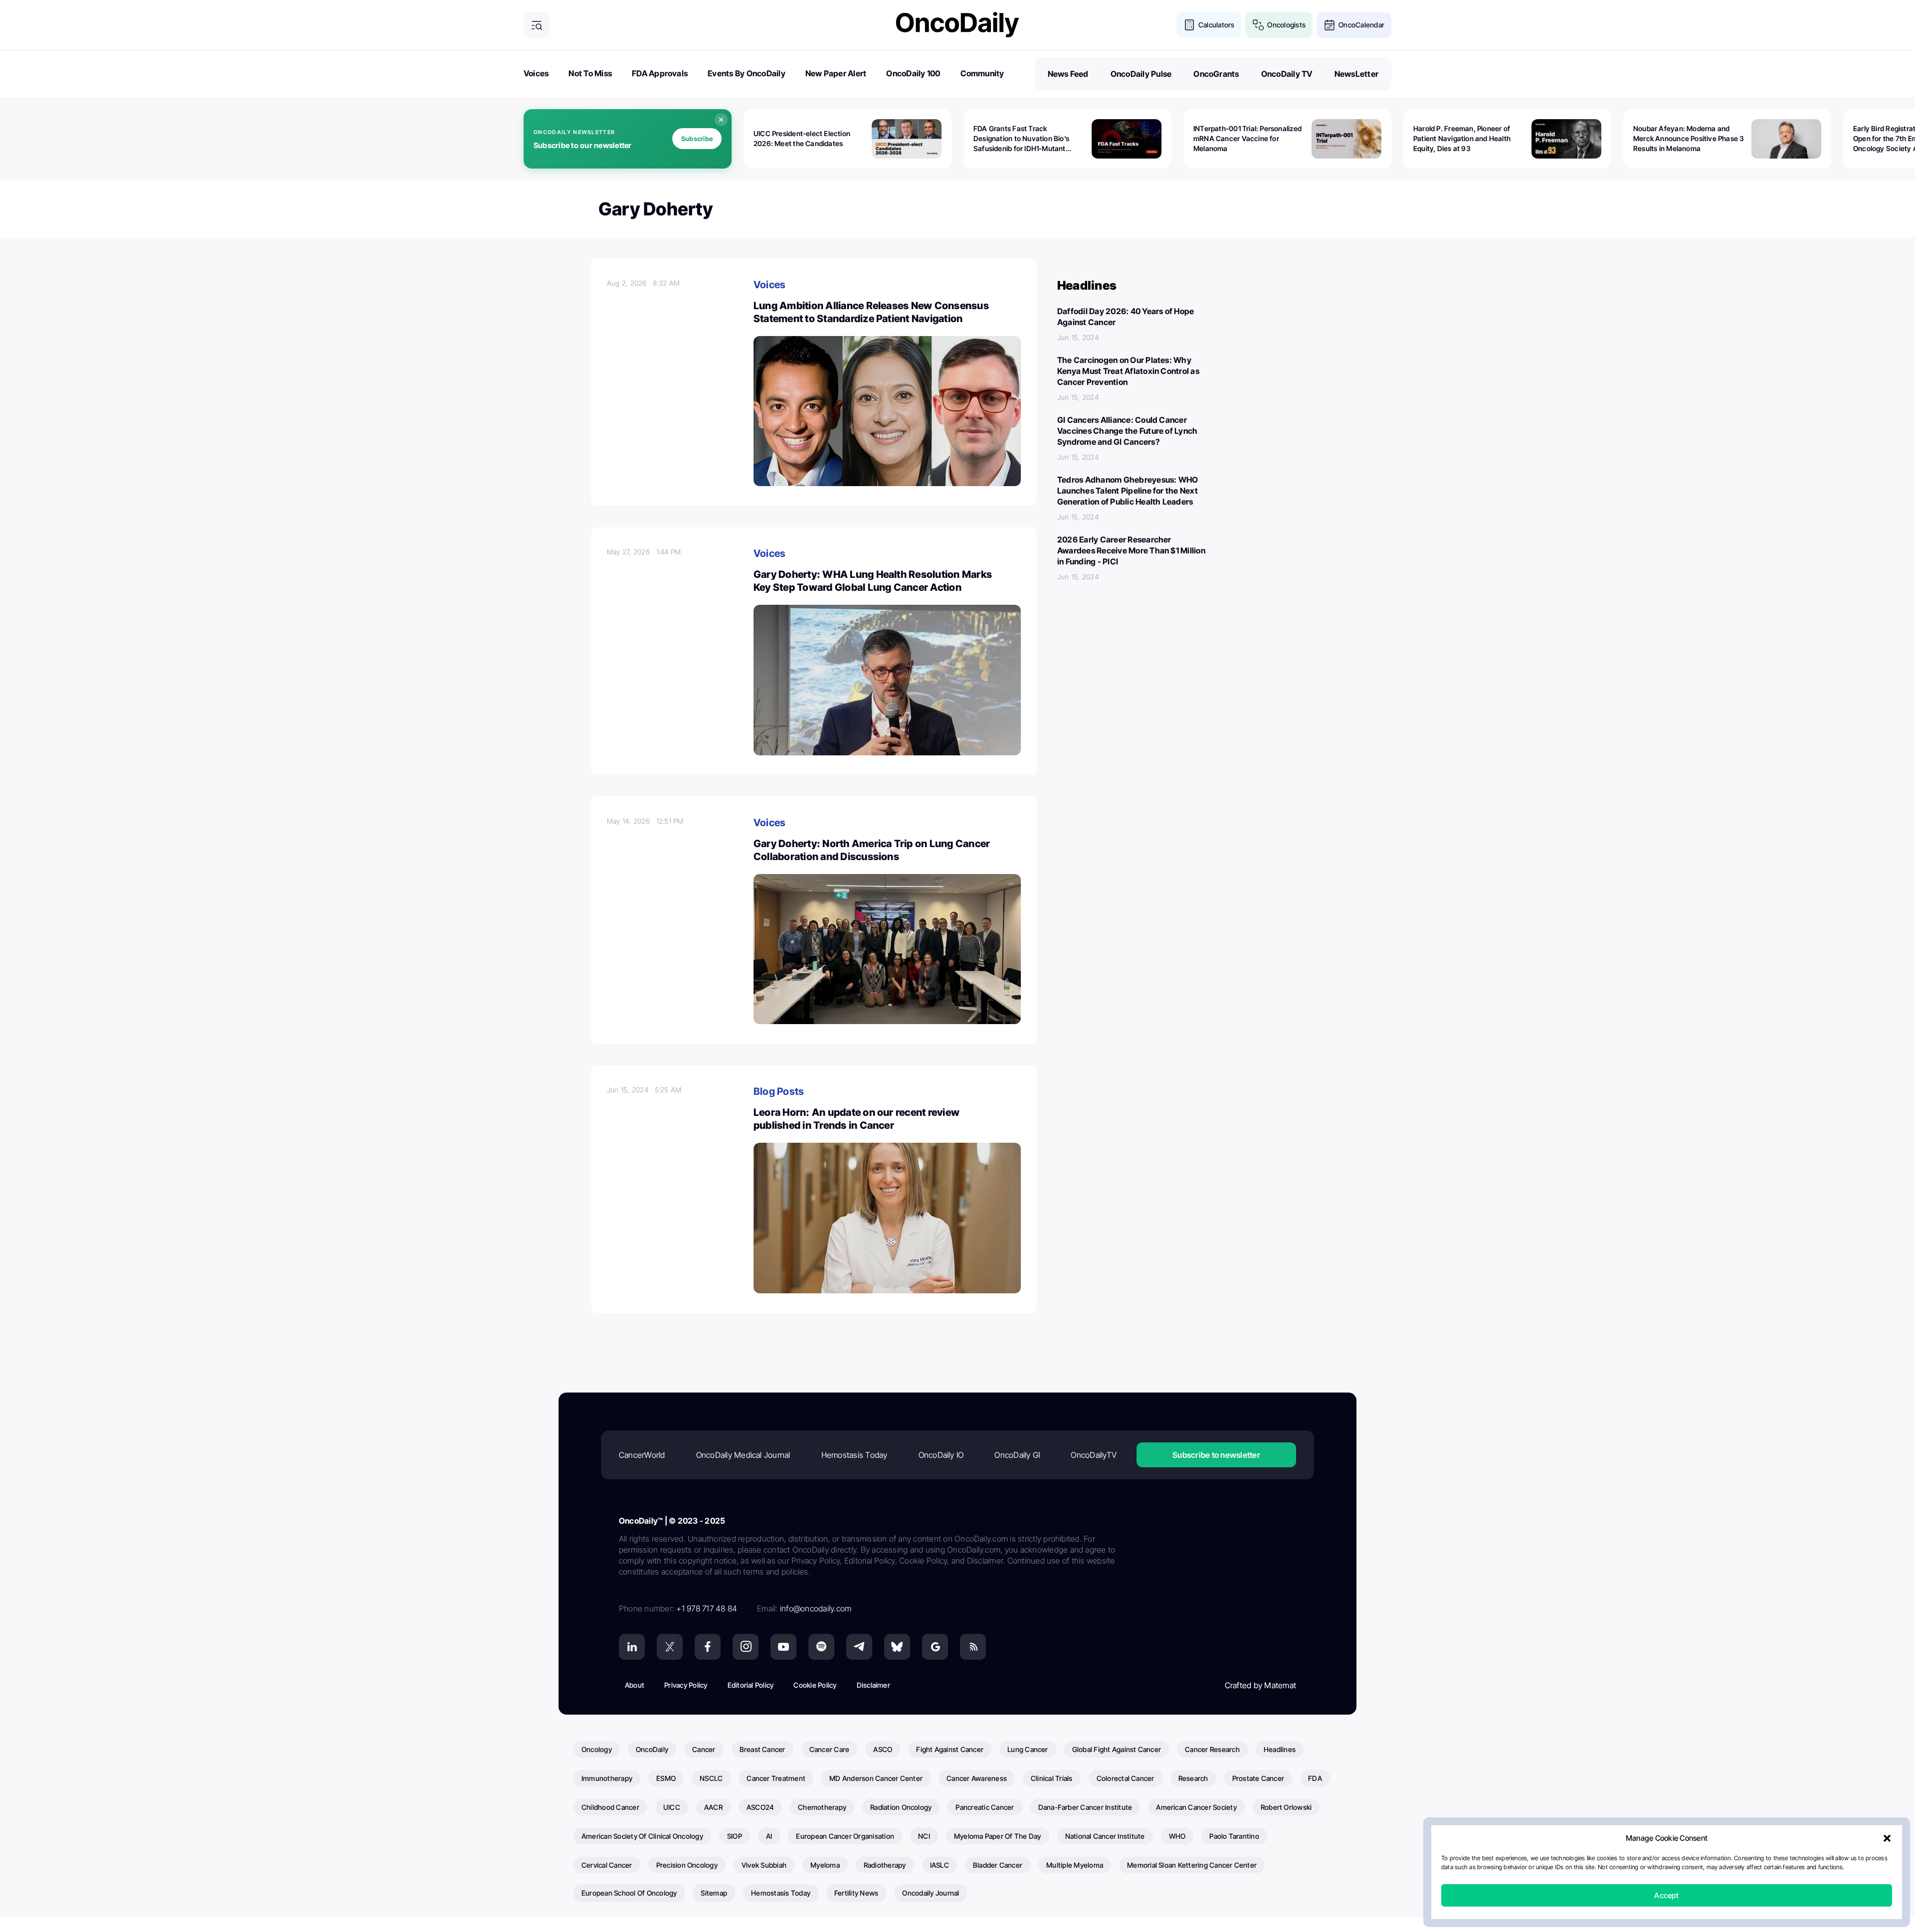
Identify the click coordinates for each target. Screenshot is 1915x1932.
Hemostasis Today (855, 1455)
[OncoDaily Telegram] (859, 1647)
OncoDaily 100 (913, 73)
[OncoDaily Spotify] (821, 1647)
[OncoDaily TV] (783, 1647)
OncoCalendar (1361, 25)
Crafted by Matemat (1260, 1685)
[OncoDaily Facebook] (708, 1647)
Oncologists (1286, 25)
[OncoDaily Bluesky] (897, 1647)
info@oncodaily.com (816, 1608)
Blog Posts (779, 1091)
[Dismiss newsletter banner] (721, 120)
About (635, 1685)
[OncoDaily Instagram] (746, 1647)
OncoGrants (1216, 74)
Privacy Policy (686, 1685)
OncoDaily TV (1287, 74)
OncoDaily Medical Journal (743, 1455)
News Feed (1068, 74)
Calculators (1217, 25)
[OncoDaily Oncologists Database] (1258, 25)
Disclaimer (873, 1685)
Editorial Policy (751, 1685)
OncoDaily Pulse (1141, 74)
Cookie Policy (815, 1685)
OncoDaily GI (1017, 1455)
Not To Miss (590, 73)
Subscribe (697, 139)
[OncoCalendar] (1330, 25)
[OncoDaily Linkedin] (632, 1647)
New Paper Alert (836, 73)
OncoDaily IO (941, 1455)
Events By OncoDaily (747, 73)
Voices (536, 73)
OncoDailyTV (1094, 1455)
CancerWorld (642, 1455)
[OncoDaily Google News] (935, 1647)
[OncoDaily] (957, 25)
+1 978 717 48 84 (707, 1608)
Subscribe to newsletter (1216, 1455)
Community (982, 73)
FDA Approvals (660, 73)
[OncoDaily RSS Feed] (973, 1647)
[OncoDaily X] (670, 1647)
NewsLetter (1356, 74)
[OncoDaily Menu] (537, 25)
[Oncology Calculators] (1189, 25)
